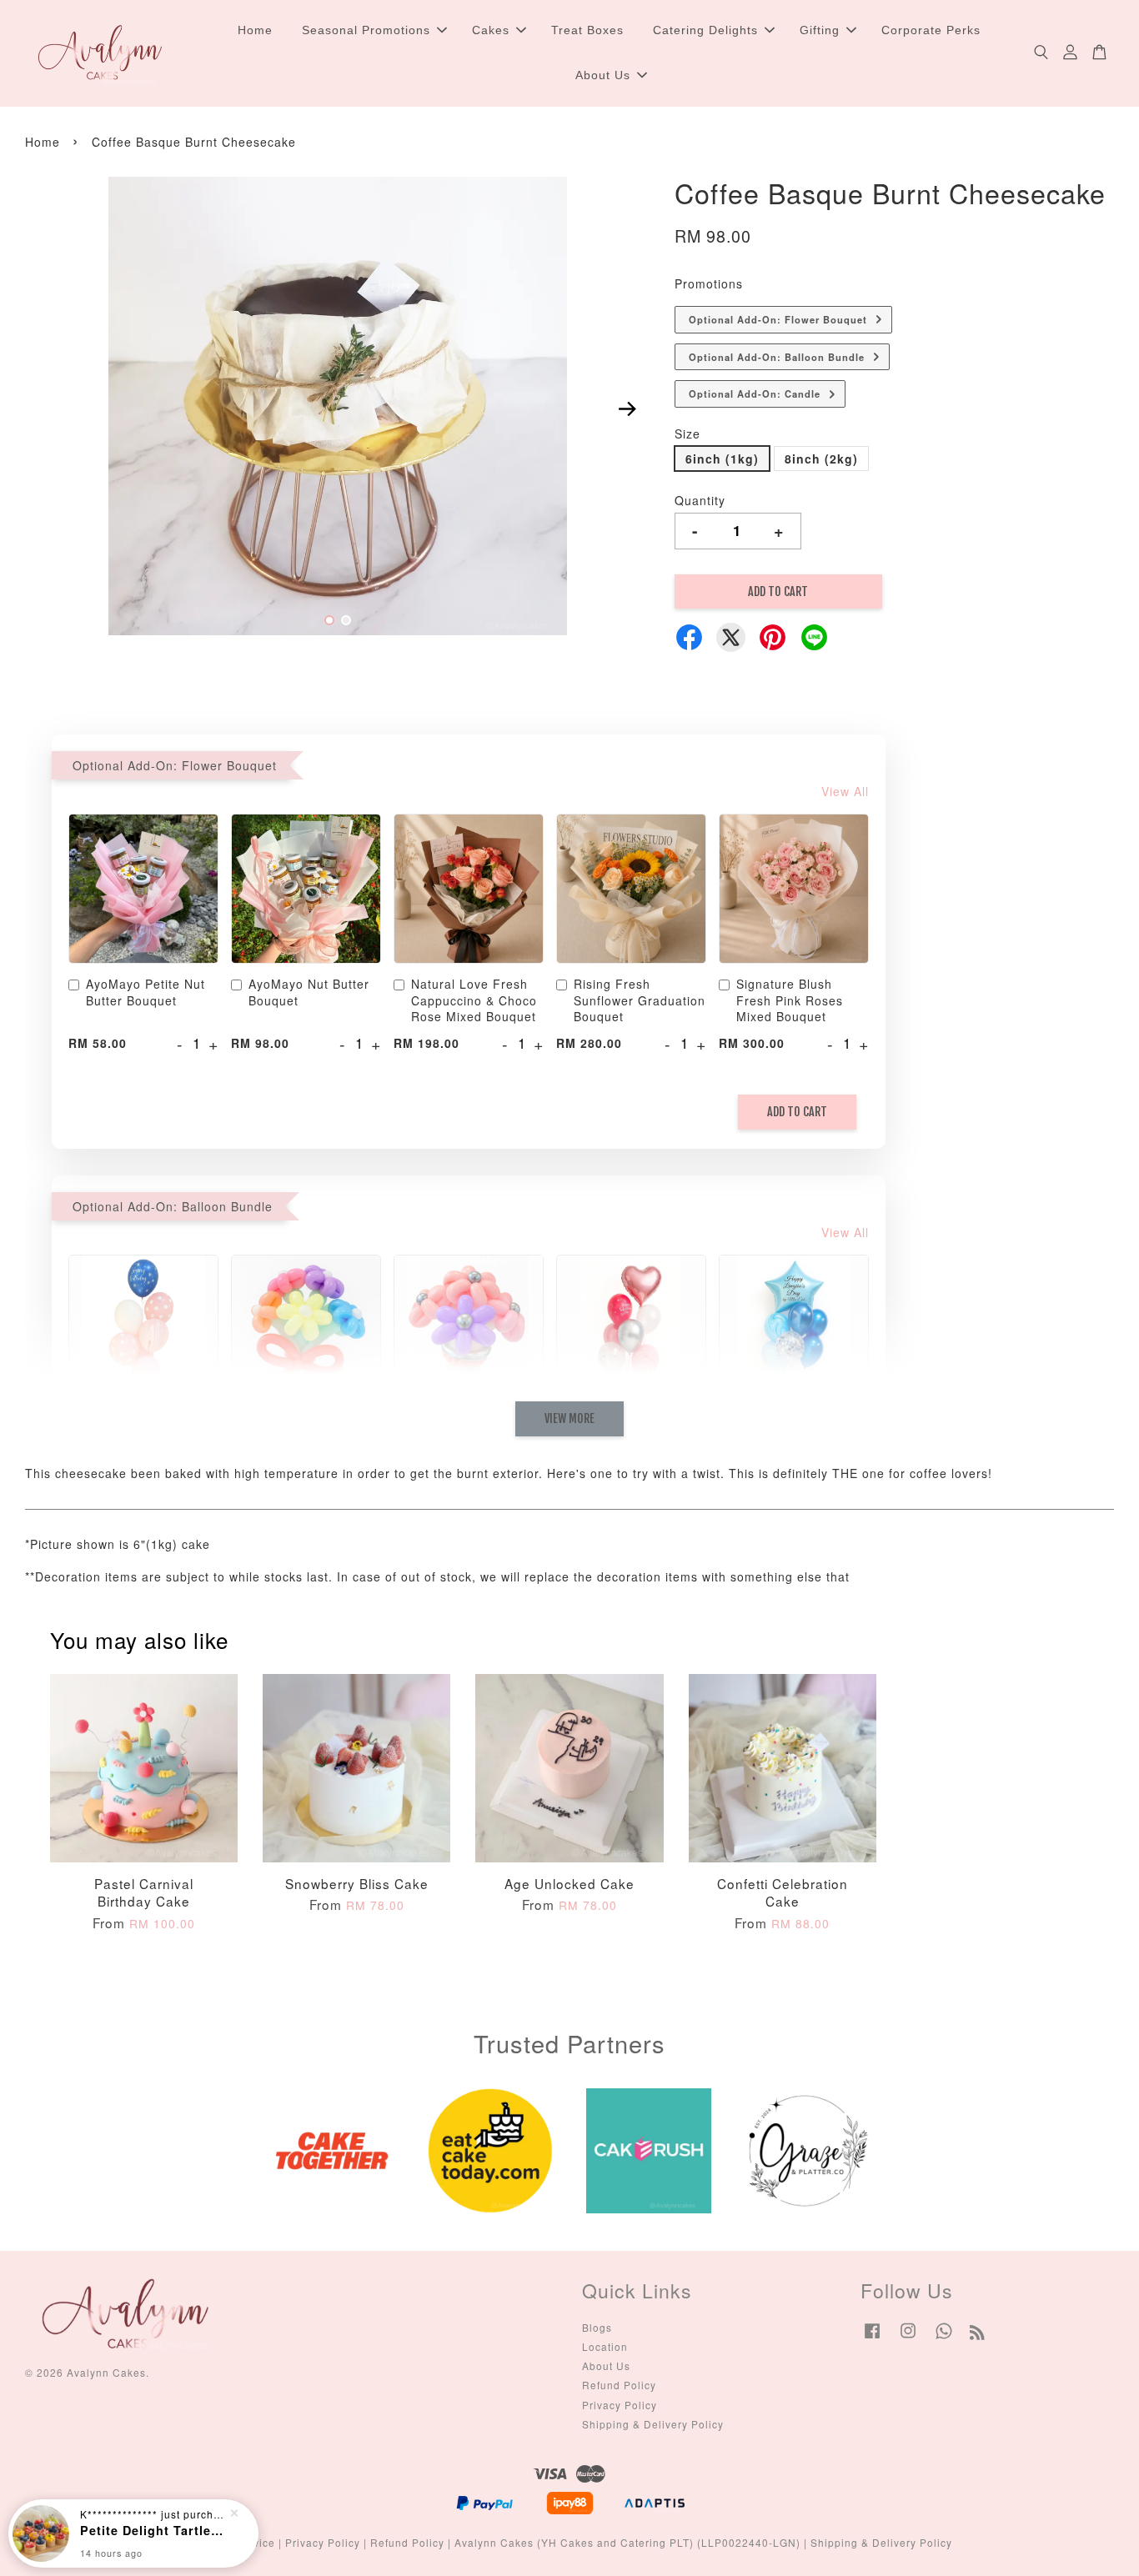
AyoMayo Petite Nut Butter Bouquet (146, 992)
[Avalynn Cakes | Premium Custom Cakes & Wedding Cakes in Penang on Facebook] (872, 2338)
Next (627, 409)
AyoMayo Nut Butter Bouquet (309, 992)
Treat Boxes (587, 30)
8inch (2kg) (821, 459)
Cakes (491, 30)
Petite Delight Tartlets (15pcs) (153, 2530)
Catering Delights (705, 30)
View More (569, 1418)
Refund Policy (619, 2385)
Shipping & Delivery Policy (653, 2424)
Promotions (709, 283)
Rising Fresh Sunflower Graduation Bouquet (640, 1000)
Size (687, 434)
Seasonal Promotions (366, 30)
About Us (603, 75)
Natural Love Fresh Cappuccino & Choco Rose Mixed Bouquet (474, 1000)
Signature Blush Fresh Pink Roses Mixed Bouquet (790, 1000)
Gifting (820, 30)
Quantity (700, 500)
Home (255, 30)
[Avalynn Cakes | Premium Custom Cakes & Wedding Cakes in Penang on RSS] (978, 2335)
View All (845, 791)
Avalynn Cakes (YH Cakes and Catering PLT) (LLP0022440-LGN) (627, 2542)
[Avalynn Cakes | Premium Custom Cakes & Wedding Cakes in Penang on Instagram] (908, 2338)
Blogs (597, 2327)
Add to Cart (797, 1112)
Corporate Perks (931, 30)
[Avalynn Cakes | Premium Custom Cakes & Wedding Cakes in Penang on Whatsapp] (944, 2338)
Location (605, 2346)
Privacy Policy (620, 2405)
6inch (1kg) (722, 459)
